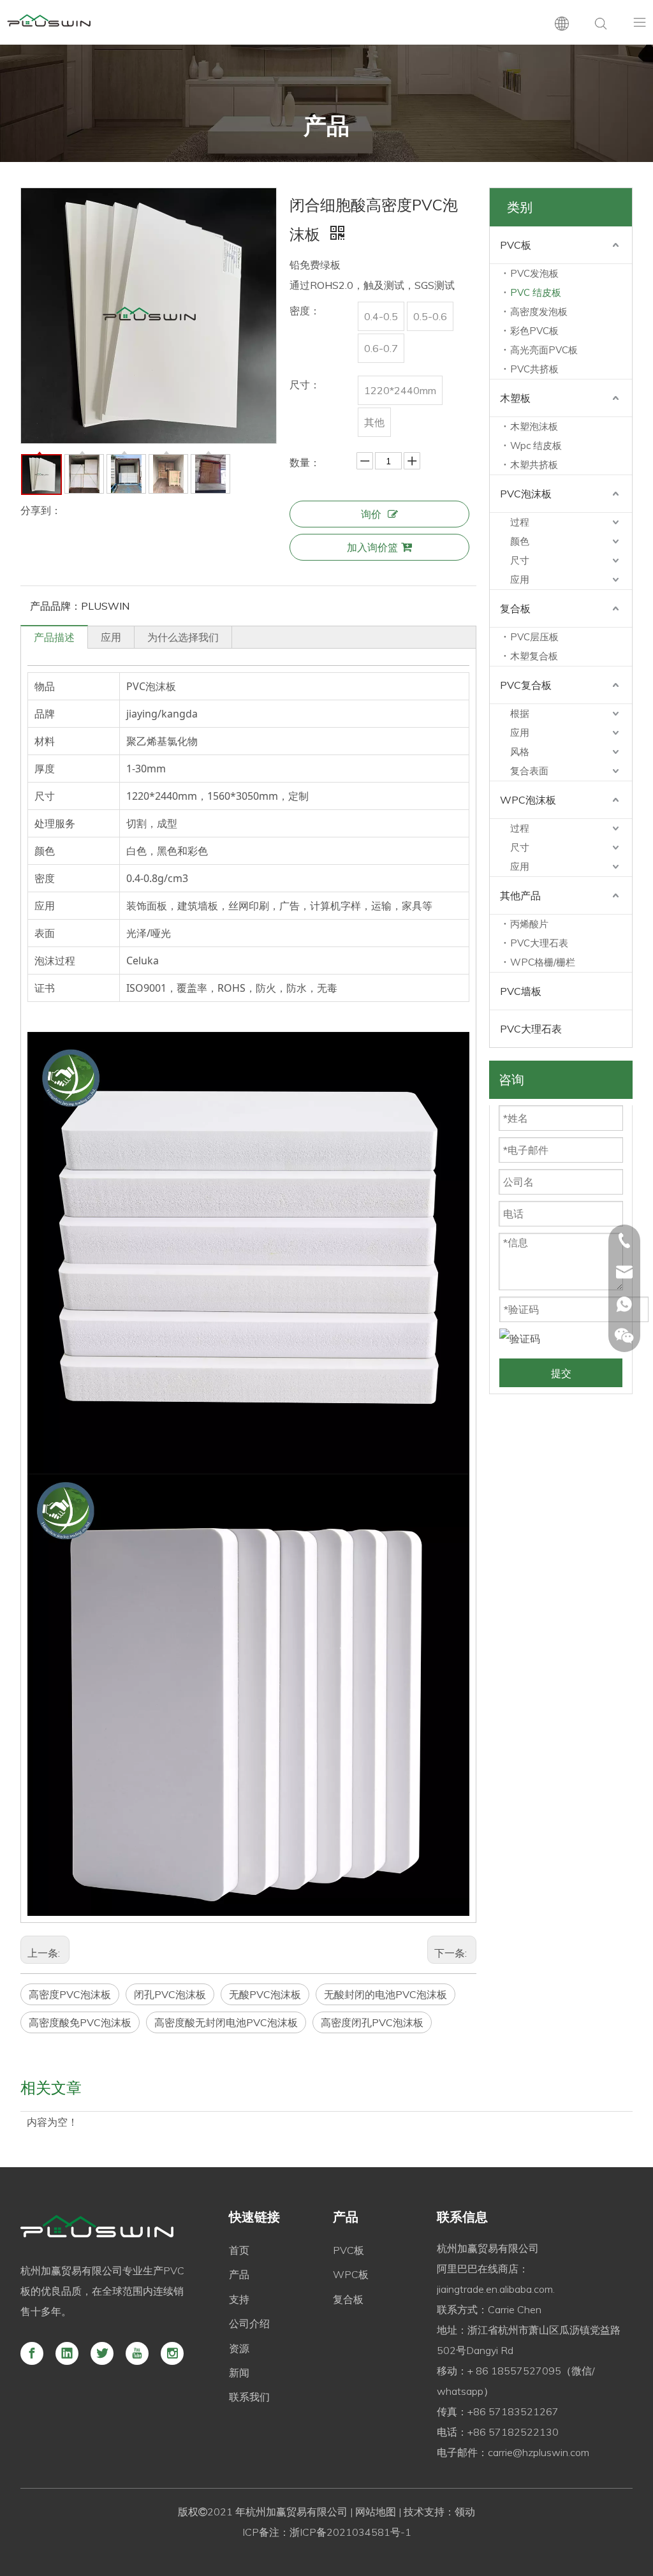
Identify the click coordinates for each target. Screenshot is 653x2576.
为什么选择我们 (183, 637)
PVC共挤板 (534, 369)
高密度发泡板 (539, 312)
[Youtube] (137, 2353)
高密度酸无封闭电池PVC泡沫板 (226, 2022)
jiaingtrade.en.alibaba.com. (496, 2289)
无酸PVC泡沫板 (265, 1994)
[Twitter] (102, 2353)
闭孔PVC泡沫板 (170, 1994)
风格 (520, 752)
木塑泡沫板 (534, 426)
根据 (520, 713)
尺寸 (520, 560)
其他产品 (520, 895)
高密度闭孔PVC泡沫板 (372, 2022)
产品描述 (54, 637)
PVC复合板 (526, 685)
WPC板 (351, 2274)
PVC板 (516, 245)
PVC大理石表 (539, 943)
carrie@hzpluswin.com (539, 2452)
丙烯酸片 (529, 924)
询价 (371, 514)
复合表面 (529, 771)
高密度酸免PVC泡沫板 (80, 2022)
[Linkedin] (67, 2353)
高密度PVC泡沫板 (70, 1994)
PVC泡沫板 (526, 494)
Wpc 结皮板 (536, 445)
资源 (239, 2348)
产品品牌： (55, 606)
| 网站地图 (372, 2512)
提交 (561, 1373)
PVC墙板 (521, 991)
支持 (239, 2299)
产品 (239, 2274)
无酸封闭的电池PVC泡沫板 (385, 1994)
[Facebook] (32, 2353)
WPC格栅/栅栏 (543, 962)
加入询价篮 (372, 547)
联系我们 (249, 2397)
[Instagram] (172, 2353)
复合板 (515, 608)
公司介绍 (249, 2323)
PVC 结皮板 (536, 292)
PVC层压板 (534, 637)
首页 (239, 2250)
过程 (520, 522)
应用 (111, 637)
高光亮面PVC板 (544, 350)
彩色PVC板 (534, 331)
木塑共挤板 (534, 465)
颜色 (520, 541)
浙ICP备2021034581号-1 (350, 2532)
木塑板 (515, 398)
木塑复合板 (534, 656)
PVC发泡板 (534, 273)
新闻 (239, 2373)
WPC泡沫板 (528, 800)
